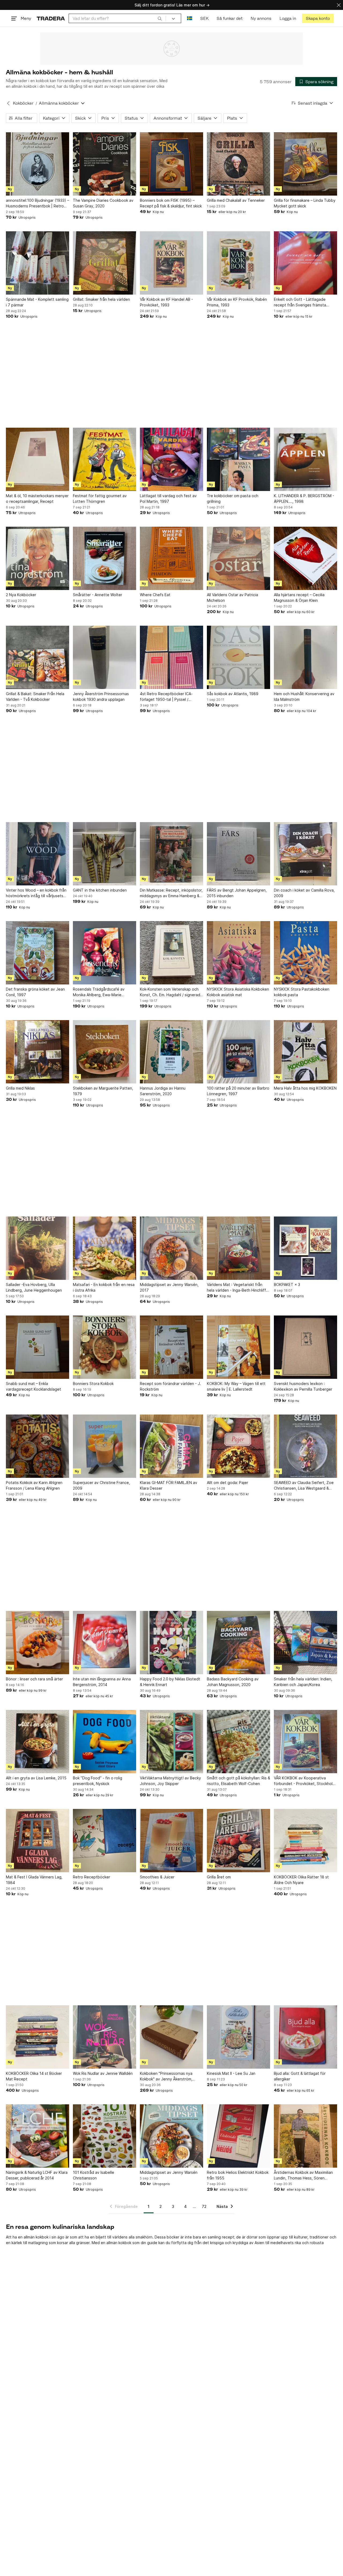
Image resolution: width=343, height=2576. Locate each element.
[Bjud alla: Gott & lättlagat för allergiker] (305, 2037)
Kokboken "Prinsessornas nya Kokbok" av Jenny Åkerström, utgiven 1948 (166, 2076)
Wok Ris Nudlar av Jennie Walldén (103, 2073)
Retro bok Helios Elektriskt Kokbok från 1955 (238, 2175)
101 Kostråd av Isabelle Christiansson (94, 2175)
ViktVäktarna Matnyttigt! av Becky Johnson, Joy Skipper (170, 1781)
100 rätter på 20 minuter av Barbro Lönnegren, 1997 (238, 1091)
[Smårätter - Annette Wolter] (105, 558)
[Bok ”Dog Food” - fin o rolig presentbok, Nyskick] (105, 1742)
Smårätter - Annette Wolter (98, 595)
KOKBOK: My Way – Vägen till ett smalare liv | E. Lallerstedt (236, 1386)
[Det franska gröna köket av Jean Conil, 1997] (38, 953)
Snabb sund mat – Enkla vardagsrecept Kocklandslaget (33, 1386)
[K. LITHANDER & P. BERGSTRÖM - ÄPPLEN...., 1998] (305, 459)
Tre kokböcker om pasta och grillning (233, 499)
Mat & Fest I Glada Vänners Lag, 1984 (34, 1880)
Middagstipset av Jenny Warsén (169, 2172)
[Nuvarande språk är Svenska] (190, 18)
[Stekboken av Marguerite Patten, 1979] (105, 1052)
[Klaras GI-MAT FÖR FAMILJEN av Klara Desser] (171, 1446)
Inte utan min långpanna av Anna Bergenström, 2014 (102, 1682)
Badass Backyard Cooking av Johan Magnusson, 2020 (233, 1682)
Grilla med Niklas (20, 1088)
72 (204, 2206)
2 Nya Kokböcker (21, 595)
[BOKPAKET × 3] (305, 1248)
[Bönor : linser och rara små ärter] (38, 1643)
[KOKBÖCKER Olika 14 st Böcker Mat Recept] (38, 2037)
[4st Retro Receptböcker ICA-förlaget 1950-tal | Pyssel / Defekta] (171, 657)
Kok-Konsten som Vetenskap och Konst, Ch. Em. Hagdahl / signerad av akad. (170, 992)
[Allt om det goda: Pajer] (238, 1446)
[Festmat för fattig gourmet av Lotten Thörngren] (105, 459)
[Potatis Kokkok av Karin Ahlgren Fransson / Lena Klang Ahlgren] (38, 1446)
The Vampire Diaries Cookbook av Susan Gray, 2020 (103, 203)
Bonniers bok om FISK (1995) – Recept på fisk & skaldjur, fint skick (171, 203)
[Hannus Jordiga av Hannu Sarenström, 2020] (171, 1052)
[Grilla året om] (238, 1841)
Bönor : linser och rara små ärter (34, 1679)
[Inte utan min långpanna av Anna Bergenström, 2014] (105, 1643)
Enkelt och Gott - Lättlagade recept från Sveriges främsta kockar (300, 302)
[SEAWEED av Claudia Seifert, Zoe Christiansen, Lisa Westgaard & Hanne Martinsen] (305, 1446)
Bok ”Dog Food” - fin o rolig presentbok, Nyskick (98, 1781)
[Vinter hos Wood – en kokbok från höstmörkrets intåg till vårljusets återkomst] (38, 854)
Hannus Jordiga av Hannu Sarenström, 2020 (163, 1091)
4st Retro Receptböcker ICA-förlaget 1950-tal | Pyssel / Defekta (166, 697)
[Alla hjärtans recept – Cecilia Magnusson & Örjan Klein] (305, 558)
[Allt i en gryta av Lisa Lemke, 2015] (38, 1742)
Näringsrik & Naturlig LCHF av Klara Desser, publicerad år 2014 (37, 2175)
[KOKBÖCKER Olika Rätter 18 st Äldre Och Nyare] (305, 1841)
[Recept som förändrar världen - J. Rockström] (171, 1347)
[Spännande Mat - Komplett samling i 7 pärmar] (38, 263)
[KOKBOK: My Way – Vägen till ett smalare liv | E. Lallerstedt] (238, 1347)
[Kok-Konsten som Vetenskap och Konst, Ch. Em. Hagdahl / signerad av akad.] (171, 953)
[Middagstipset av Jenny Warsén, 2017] (171, 1248)
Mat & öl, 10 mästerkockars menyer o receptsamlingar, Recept (37, 499)
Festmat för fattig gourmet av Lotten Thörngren (100, 499)
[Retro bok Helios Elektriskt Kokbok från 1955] (238, 2136)
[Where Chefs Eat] (171, 558)
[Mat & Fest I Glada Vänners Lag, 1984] (38, 1841)
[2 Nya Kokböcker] (38, 558)
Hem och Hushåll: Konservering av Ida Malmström (304, 697)
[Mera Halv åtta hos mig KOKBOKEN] (305, 1052)
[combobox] (117, 18)
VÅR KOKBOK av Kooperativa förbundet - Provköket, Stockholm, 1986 (305, 1781)
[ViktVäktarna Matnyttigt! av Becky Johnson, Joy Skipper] (171, 1742)
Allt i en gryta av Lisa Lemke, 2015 (36, 1778)
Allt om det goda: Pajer (228, 1483)
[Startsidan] (51, 18)
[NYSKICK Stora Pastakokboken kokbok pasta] (305, 953)
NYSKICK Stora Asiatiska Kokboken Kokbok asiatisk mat (238, 992)
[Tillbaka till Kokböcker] (8, 103)
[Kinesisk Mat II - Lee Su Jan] (238, 2037)
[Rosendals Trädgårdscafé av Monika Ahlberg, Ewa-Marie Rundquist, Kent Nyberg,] (105, 953)
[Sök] (160, 18)
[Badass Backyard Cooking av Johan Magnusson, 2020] (238, 1643)
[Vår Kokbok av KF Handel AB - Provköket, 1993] (171, 263)
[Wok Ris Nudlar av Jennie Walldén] (105, 2037)
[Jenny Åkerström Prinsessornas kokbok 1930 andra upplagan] (105, 657)
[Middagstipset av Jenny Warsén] (171, 2136)
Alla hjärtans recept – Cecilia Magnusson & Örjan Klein (299, 598)
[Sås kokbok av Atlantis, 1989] (238, 657)
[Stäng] (339, 5)
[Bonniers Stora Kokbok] (105, 1347)
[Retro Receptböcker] (105, 1841)
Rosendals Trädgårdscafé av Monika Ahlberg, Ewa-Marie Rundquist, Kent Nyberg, (99, 992)
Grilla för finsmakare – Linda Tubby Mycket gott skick (305, 203)
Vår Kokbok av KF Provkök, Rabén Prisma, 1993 (237, 302)
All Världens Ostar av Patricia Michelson (232, 598)
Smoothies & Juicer (157, 1877)
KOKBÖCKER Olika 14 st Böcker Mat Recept (34, 2076)
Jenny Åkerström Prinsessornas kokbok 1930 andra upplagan (101, 697)
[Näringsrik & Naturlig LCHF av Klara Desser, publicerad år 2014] (38, 2136)
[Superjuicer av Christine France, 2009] (105, 1446)
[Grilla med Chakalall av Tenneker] (238, 164)
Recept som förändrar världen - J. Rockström (170, 1386)
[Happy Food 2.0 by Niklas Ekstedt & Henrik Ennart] (171, 1643)
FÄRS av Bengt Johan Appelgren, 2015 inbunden (237, 893)
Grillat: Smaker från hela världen (101, 299)
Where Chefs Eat (155, 595)
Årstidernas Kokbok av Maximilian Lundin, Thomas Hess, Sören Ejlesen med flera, (303, 2175)
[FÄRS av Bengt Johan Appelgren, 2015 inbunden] (238, 854)
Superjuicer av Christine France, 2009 (101, 1485)
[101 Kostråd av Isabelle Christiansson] (105, 2136)
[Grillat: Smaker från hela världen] (105, 263)
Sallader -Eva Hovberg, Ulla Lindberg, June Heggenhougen (34, 1287)
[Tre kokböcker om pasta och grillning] (238, 459)
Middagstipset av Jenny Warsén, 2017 (169, 1287)
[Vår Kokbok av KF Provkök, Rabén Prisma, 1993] (238, 263)
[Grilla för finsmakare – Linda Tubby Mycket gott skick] (305, 164)
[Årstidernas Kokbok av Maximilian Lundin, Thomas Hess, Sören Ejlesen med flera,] (305, 2136)
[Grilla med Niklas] (38, 1052)
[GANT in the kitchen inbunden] (105, 854)
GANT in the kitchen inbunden (100, 890)
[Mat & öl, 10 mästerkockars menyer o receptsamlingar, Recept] (38, 459)
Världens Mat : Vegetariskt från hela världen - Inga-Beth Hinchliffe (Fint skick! (238, 1288)
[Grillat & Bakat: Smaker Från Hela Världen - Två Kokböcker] (38, 657)
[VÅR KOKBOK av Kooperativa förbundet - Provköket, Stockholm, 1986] (305, 1742)
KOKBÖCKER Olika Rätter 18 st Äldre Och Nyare (301, 1880)
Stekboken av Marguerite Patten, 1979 (103, 1091)
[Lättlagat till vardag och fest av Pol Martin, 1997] (171, 459)
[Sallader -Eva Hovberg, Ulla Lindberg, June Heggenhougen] (38, 1248)
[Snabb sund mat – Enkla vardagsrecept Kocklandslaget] (38, 1347)
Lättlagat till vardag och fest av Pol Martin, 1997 (168, 499)
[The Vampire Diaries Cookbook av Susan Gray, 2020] (105, 164)
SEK (204, 18)
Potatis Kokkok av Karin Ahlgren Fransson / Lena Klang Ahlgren (34, 1485)
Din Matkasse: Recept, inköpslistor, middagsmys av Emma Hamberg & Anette (171, 893)
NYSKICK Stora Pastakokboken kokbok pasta (302, 992)
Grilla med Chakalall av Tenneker (236, 200)
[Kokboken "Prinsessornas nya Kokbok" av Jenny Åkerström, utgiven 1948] (171, 2037)
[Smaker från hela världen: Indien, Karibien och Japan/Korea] (305, 1643)
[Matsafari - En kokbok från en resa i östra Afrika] (105, 1248)
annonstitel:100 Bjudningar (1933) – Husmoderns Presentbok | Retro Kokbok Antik (38, 203)
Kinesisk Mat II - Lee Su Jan (231, 2073)
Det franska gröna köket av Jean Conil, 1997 (35, 992)
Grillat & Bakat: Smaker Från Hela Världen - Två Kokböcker (35, 697)
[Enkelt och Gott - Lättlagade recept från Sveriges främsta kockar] (305, 263)
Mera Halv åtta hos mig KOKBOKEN (305, 1088)
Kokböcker (23, 103)
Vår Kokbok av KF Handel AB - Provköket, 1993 (166, 302)
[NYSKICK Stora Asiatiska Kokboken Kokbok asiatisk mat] (238, 953)
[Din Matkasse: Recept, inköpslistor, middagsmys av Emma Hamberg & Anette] (171, 854)
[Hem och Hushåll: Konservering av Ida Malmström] (305, 657)
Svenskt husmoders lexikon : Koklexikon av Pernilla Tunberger (303, 1386)
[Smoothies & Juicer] (171, 1841)
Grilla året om (219, 1877)
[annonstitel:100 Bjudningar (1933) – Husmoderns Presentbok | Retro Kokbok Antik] (38, 164)
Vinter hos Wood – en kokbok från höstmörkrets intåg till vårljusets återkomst (36, 893)
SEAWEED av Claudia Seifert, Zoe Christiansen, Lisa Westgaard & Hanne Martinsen (304, 1486)
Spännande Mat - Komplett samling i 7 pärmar (37, 302)
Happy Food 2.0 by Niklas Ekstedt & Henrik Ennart (170, 1682)
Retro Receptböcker (92, 1877)
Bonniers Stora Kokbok (93, 1384)
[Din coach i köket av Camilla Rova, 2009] (305, 854)
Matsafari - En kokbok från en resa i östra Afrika (104, 1287)
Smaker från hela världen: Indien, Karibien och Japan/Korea (303, 1682)
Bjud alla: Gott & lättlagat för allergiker (300, 2076)
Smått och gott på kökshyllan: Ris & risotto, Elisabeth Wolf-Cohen (238, 1781)
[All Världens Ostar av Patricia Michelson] (238, 558)
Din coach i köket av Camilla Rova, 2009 (304, 893)
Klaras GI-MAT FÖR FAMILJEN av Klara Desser (169, 1485)
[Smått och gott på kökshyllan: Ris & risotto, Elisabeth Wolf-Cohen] (238, 1742)
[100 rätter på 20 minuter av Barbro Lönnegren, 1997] (238, 1052)
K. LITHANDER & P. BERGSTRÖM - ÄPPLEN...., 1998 (304, 499)
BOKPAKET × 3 (287, 1285)
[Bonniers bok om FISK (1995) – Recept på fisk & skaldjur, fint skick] (171, 164)
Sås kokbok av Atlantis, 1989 (233, 694)
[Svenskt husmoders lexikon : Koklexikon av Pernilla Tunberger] (305, 1347)
